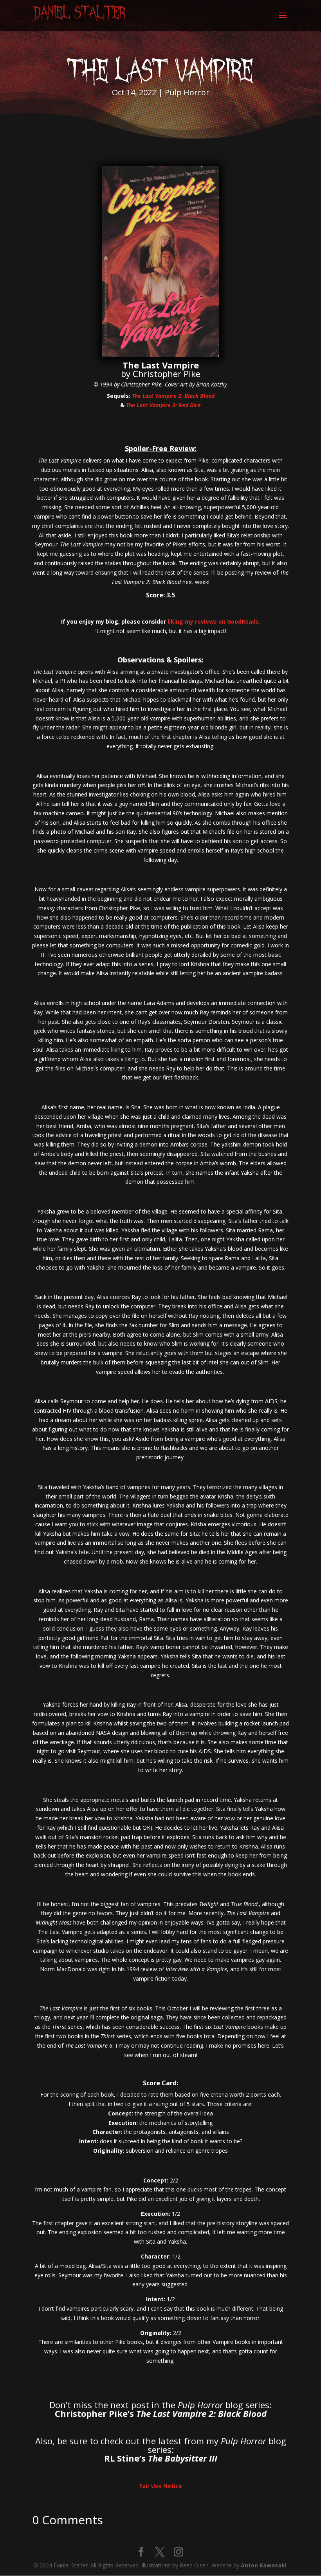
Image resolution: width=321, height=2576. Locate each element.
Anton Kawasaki (264, 2565)
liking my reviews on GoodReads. (214, 621)
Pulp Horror (187, 92)
